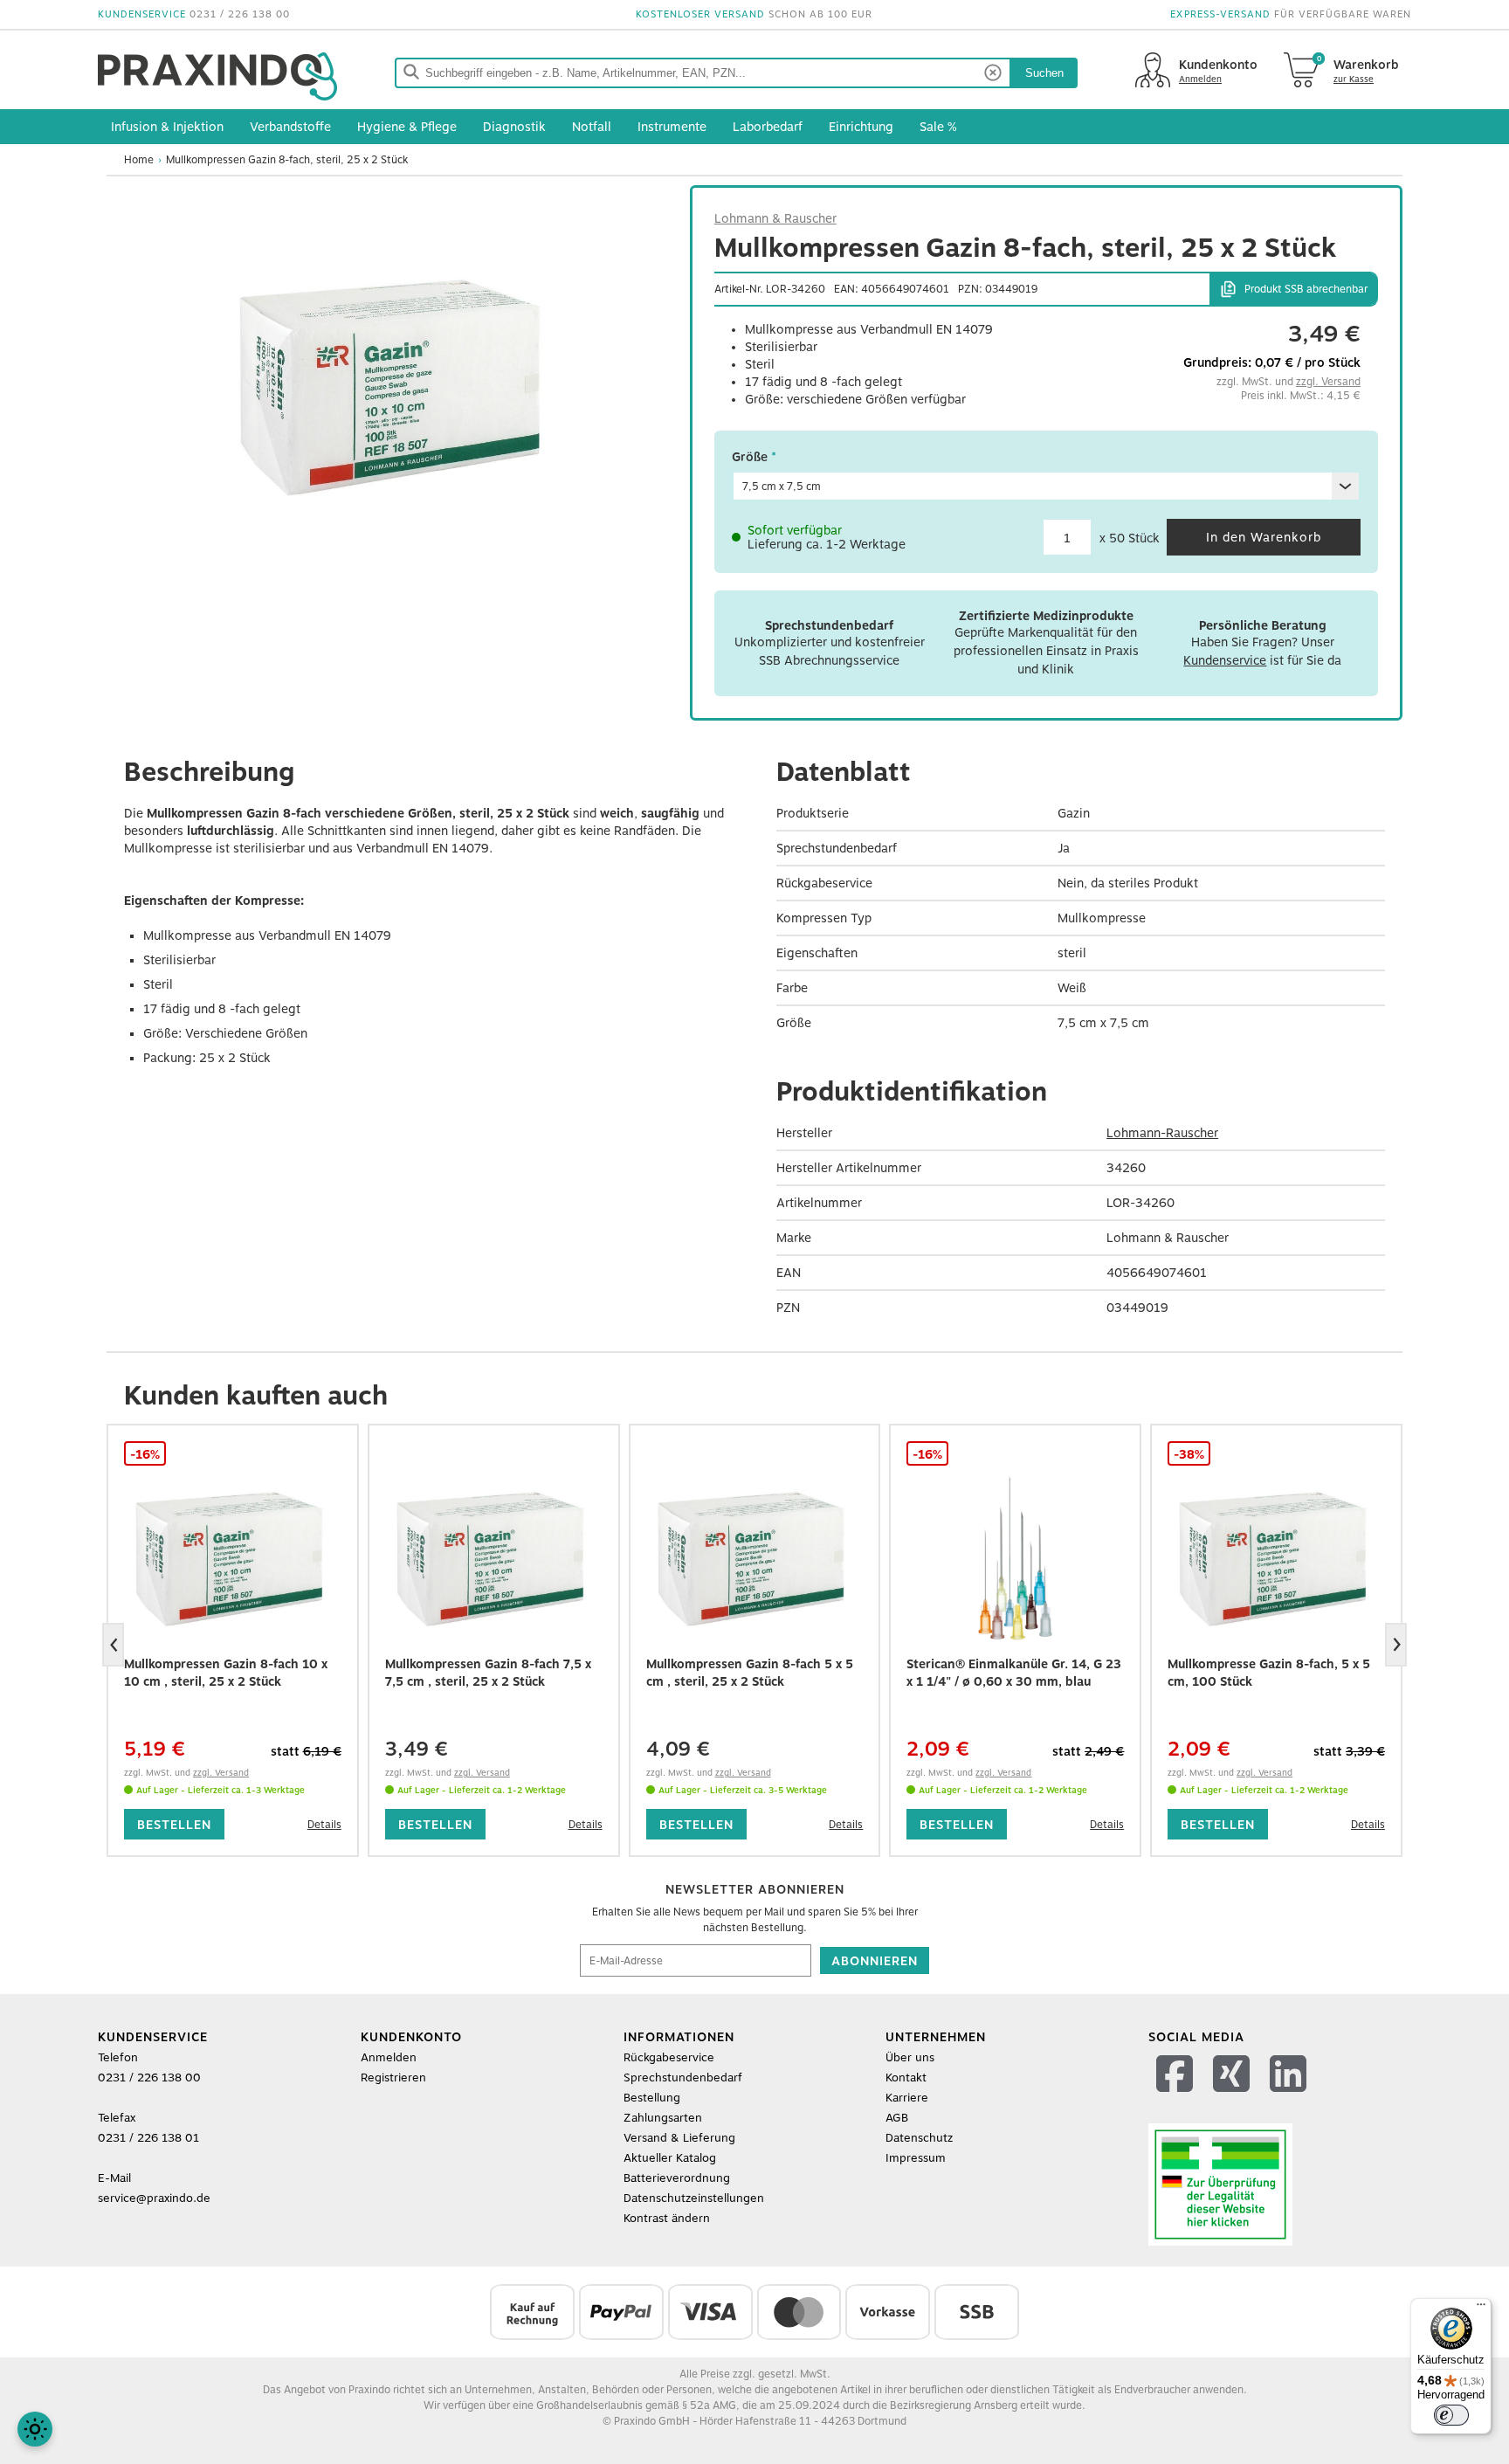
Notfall (592, 127)
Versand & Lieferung (679, 2138)
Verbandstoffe (290, 127)
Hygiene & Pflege (407, 127)
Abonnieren (875, 1961)
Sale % (938, 127)
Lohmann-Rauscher (1162, 1133)
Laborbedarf (768, 127)
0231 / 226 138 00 (240, 14)
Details (324, 1825)
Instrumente (672, 127)
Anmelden (389, 2057)
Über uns (910, 2057)
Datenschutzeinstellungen (694, 2198)
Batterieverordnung (677, 2178)
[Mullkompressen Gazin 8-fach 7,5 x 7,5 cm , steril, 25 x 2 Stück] (494, 1559)
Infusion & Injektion (167, 127)
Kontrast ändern (667, 2218)
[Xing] (1233, 2096)
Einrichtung (861, 127)
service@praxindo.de (154, 2198)
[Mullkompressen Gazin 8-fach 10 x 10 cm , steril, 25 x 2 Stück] (233, 1559)
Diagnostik (514, 127)
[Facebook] (1177, 2096)
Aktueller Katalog (670, 2158)
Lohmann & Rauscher (775, 218)
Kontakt (906, 2077)
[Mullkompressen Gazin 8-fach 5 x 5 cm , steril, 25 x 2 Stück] (755, 1559)
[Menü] (1481, 2309)
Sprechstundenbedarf (683, 2077)
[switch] (1451, 2415)
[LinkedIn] (1290, 2096)
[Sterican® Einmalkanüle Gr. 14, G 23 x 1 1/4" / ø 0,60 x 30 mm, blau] (1015, 1559)
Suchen (1044, 73)
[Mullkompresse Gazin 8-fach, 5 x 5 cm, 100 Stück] (1276, 1559)
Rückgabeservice (669, 2057)
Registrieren (393, 2077)
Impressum (916, 2158)
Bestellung (652, 2098)
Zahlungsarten (663, 2118)
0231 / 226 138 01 (148, 2138)
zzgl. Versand (1328, 382)
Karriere (907, 2098)
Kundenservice (1225, 660)
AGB (897, 2118)
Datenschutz (919, 2138)
